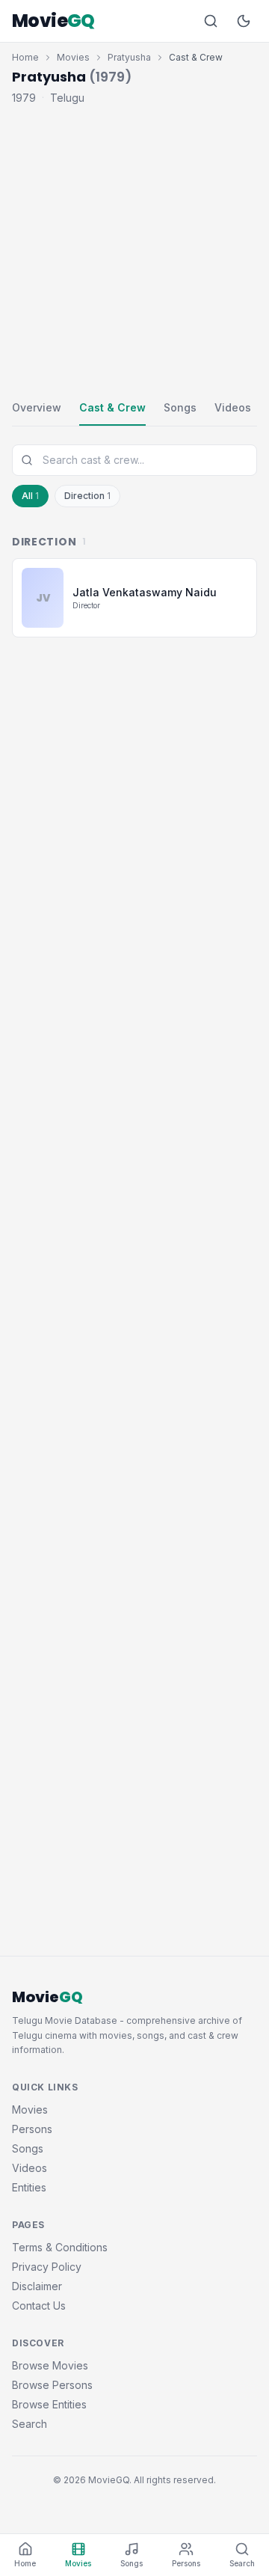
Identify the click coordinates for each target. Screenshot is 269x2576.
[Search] (211, 21)
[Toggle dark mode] (244, 21)
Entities (29, 2187)
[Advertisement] (134, 249)
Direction (87, 496)
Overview (37, 407)
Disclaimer (37, 2286)
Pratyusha (129, 57)
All (30, 496)
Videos (233, 407)
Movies (73, 57)
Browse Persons (52, 2385)
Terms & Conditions (60, 2247)
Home (25, 57)
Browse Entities (49, 2404)
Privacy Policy (47, 2267)
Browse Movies (50, 2365)
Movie (53, 21)
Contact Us (39, 2306)
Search (30, 2424)
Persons (32, 2129)
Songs (180, 407)
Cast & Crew (112, 407)
